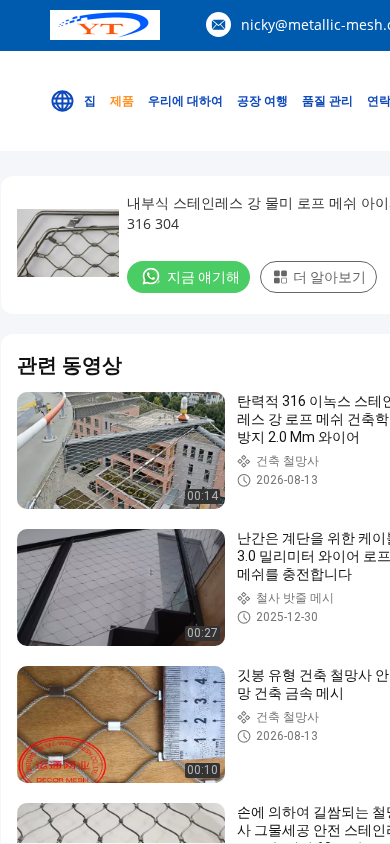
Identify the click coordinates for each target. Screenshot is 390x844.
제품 (122, 100)
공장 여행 (262, 100)
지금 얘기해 (203, 277)
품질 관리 (327, 100)
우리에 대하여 (185, 100)
